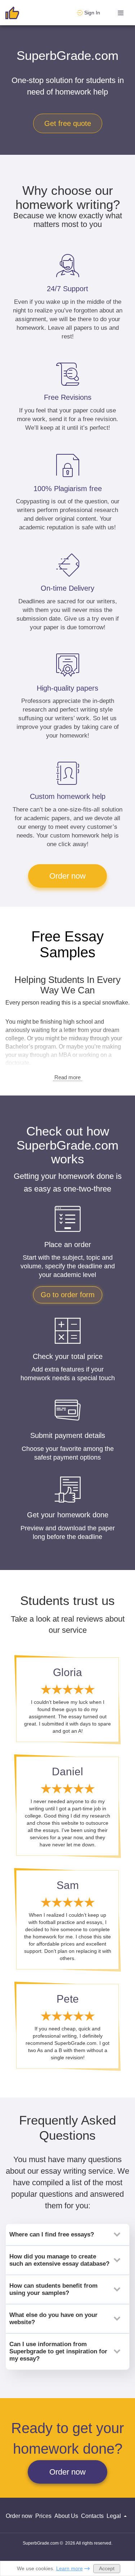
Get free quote (68, 123)
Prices (43, 2516)
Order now (67, 876)
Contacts (92, 2516)
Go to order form (68, 1295)
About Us (66, 2516)
